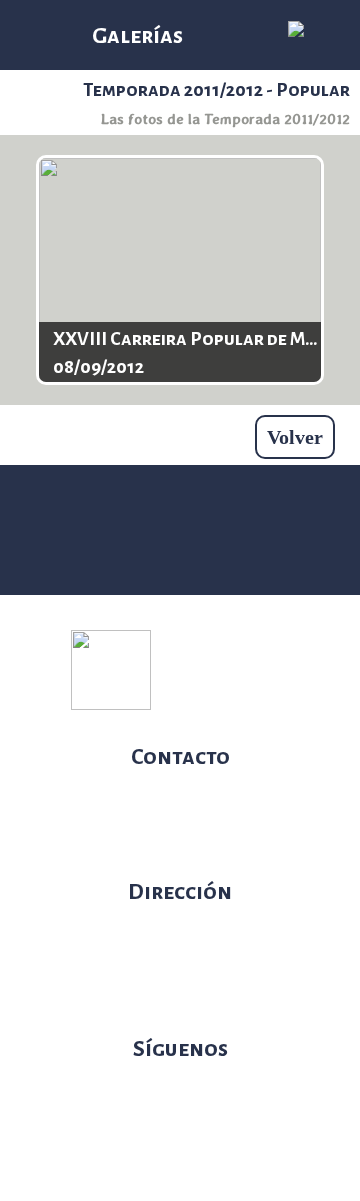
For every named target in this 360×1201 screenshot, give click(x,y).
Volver (295, 437)
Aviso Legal (252, 695)
